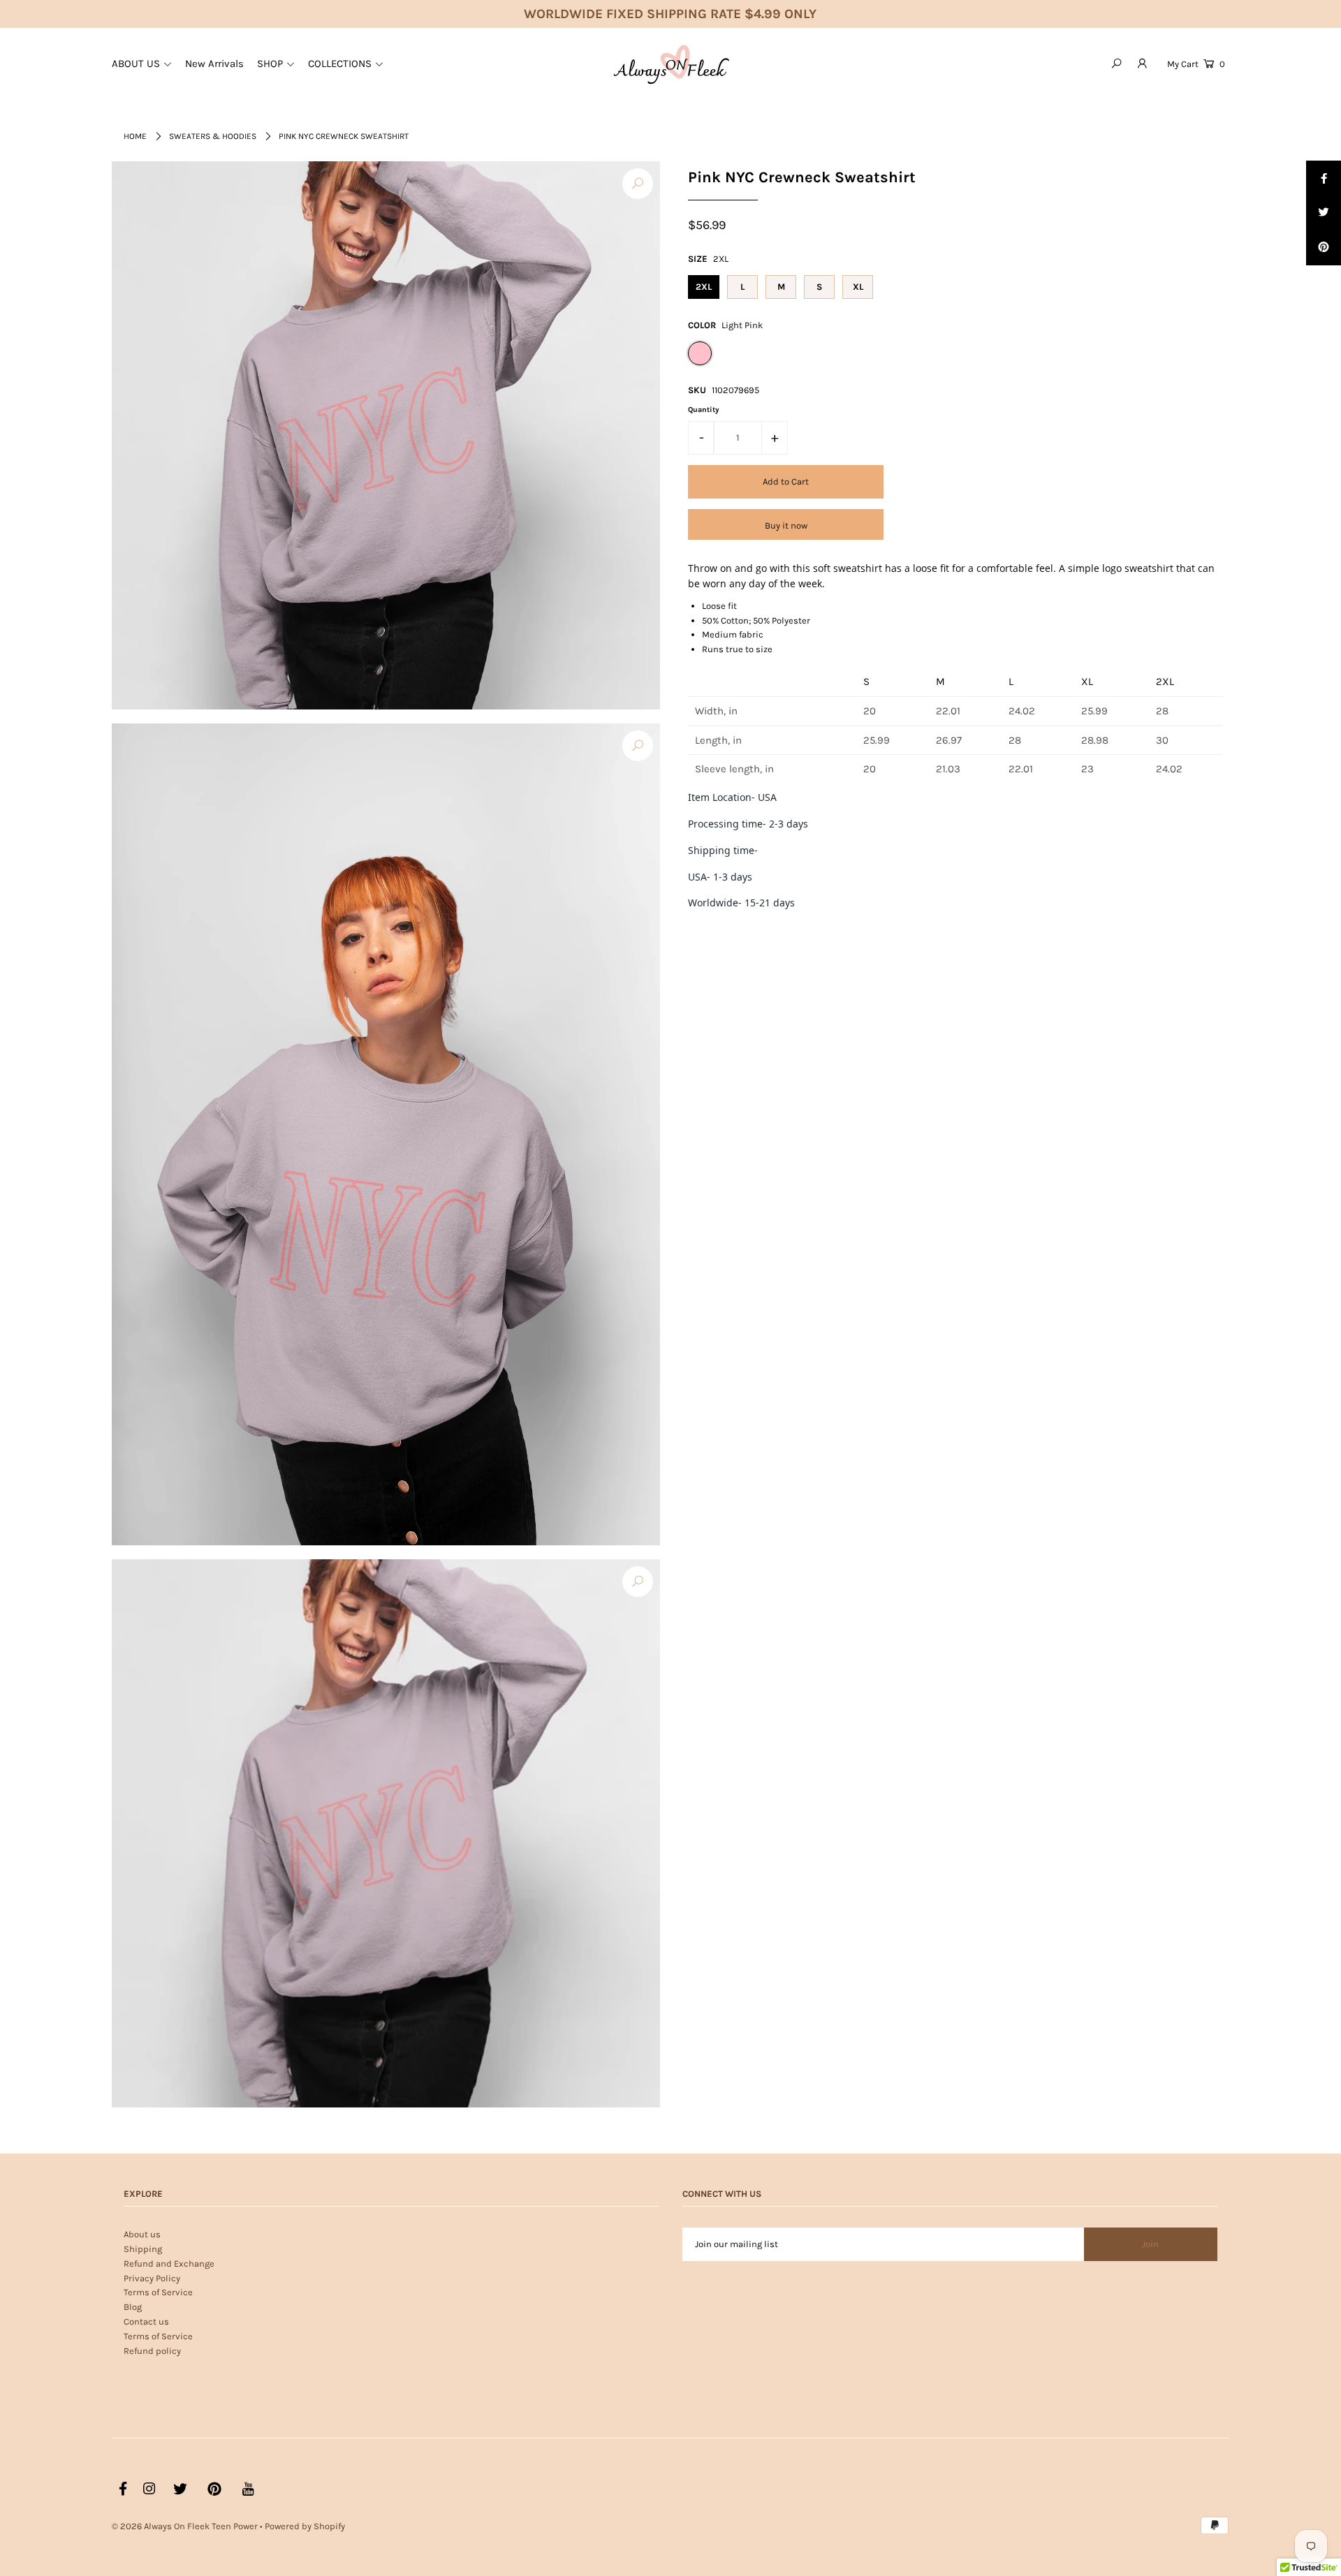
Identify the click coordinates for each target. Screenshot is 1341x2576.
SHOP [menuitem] (270, 64)
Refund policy (152, 2351)
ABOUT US (136, 64)
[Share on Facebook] (1324, 178)
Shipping (143, 2249)
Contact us (146, 2321)
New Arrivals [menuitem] (214, 64)
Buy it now (786, 525)
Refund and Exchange (169, 2264)
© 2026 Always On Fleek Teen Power (185, 2526)
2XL (704, 287)
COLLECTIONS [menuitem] (340, 64)
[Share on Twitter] (1324, 213)
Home (135, 136)
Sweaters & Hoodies (213, 136)
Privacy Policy (152, 2278)
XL (858, 287)
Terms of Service (158, 2292)
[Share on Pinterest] (1324, 248)
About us (142, 2234)
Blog (133, 2307)
